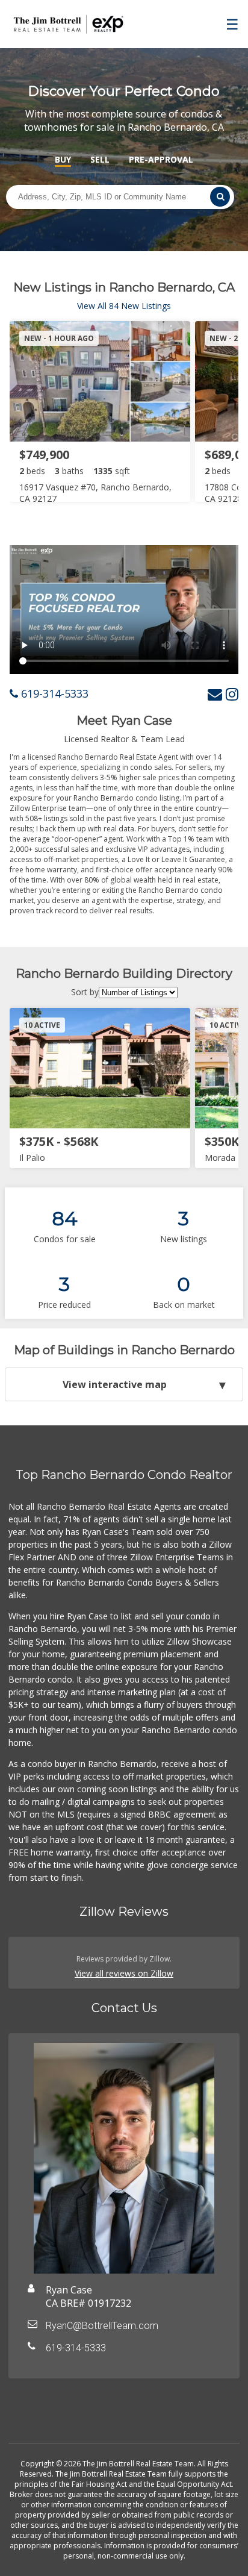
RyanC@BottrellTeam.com (102, 2326)
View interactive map (115, 1384)
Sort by (85, 992)
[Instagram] (232, 694)
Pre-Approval (161, 159)
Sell (100, 159)
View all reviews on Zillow (124, 1973)
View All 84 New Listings (124, 306)
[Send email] (215, 694)
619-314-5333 (53, 693)
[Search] (220, 197)
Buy (63, 159)
